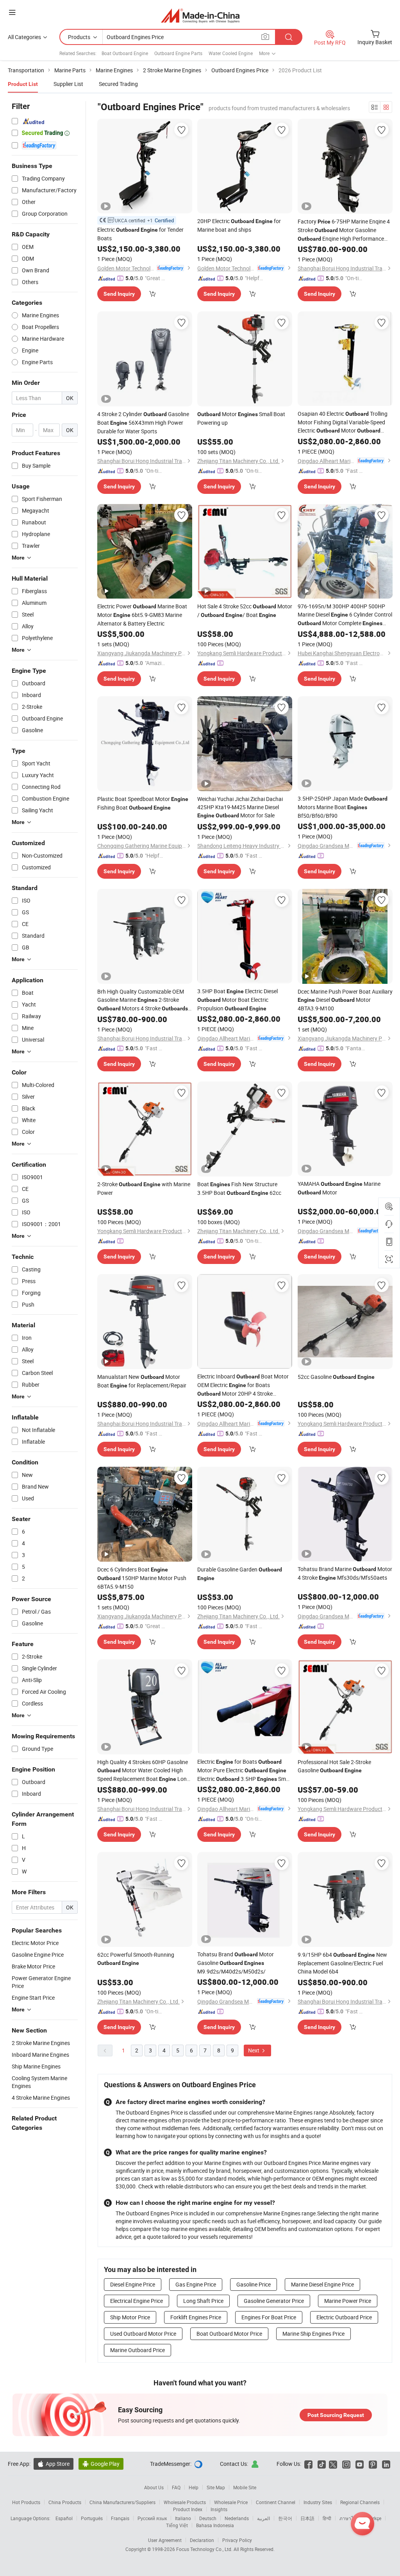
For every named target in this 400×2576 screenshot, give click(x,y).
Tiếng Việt (177, 2525)
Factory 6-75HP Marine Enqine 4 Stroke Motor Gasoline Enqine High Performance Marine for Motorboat (344, 230)
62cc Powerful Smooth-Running (136, 1958)
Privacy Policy (237, 2540)
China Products (65, 2502)
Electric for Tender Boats (140, 234)
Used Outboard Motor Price (143, 2334)
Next (254, 2050)
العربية (263, 2518)
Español (64, 2518)
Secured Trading (118, 84)
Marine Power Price (348, 2301)
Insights (219, 2509)
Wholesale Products (185, 2502)
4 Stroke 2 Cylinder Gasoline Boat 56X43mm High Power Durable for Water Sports (143, 423)
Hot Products (26, 2502)
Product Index (188, 2509)
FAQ (176, 2487)
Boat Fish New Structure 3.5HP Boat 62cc (239, 1188)
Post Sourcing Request (336, 2415)
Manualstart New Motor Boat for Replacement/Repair (142, 1381)
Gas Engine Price (196, 2284)
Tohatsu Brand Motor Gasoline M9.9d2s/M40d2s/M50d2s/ (236, 1963)
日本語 (307, 2518)
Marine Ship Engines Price (313, 2334)
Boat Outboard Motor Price (229, 2334)
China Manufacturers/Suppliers (122, 2502)
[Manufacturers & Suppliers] (200, 15)
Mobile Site (245, 2487)
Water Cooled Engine (231, 53)
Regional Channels (360, 2502)
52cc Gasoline (336, 1377)
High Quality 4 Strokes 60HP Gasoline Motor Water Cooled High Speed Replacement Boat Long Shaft (144, 1771)
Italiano (183, 2518)
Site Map (216, 2487)
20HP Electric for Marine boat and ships (239, 225)
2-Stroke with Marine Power (144, 1188)
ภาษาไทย (349, 2518)
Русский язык (152, 2518)
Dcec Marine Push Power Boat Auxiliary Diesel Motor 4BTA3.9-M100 (345, 1000)
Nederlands (237, 2518)
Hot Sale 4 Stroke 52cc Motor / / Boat (245, 610)
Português (92, 2518)
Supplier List (68, 84)
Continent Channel (276, 2502)
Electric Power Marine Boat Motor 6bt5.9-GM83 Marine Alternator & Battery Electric (142, 615)
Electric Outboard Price (344, 2317)
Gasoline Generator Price (274, 2301)
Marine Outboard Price (137, 2350)
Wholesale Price (231, 2502)
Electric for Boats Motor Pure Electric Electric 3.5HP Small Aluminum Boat (244, 1771)
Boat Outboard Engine (125, 53)
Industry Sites (318, 2502)
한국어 (285, 2518)
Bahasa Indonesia (215, 2525)
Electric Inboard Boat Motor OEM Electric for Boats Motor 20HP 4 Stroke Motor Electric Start (243, 1385)
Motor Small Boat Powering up (241, 418)
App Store (54, 2464)
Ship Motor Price (130, 2317)
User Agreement (165, 2540)
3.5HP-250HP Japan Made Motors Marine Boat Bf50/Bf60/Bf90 (343, 807)
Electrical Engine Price (137, 2301)
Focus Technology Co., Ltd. (205, 2549)
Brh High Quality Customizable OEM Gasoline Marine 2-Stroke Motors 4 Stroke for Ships (143, 1000)
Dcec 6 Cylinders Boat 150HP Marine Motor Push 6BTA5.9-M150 (142, 1578)
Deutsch (208, 2518)
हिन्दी (327, 2518)
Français (120, 2518)
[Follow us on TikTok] (322, 2464)
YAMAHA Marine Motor (339, 1188)
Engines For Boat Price (269, 2317)
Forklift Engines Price (196, 2317)
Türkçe (374, 2518)
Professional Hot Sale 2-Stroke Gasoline (334, 1766)
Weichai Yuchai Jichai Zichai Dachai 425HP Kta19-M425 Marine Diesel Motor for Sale (240, 807)
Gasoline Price (254, 2284)
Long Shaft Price (203, 2301)
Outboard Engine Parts (178, 53)
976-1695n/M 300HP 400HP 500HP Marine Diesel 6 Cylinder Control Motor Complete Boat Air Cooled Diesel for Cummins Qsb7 (345, 615)
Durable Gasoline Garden (240, 1573)
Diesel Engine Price (133, 2284)
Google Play (101, 2464)
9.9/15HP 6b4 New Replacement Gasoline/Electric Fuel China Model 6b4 (342, 1963)
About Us (154, 2487)
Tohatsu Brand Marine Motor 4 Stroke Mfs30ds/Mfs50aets (345, 1573)
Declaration (202, 2540)
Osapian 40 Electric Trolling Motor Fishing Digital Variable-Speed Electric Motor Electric (343, 422)
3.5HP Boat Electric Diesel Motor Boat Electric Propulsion (237, 1000)
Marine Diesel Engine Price (322, 2284)
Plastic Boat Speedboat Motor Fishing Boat (143, 803)
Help (194, 2487)
